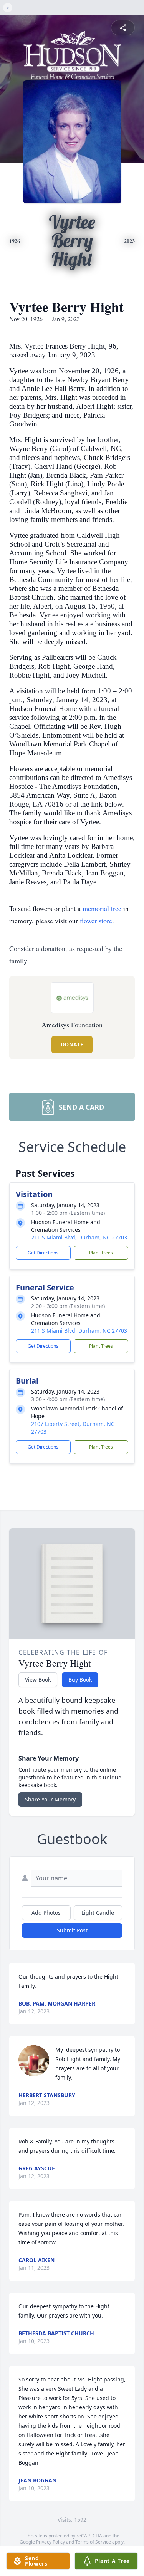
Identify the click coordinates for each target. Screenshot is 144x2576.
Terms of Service (93, 2542)
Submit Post (72, 1930)
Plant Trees (101, 1253)
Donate (72, 1044)
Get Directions (43, 1253)
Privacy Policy (50, 2542)
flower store (96, 921)
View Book (38, 1680)
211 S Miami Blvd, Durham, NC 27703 (79, 1237)
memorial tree (102, 908)
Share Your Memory (50, 1799)
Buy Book (80, 1680)
